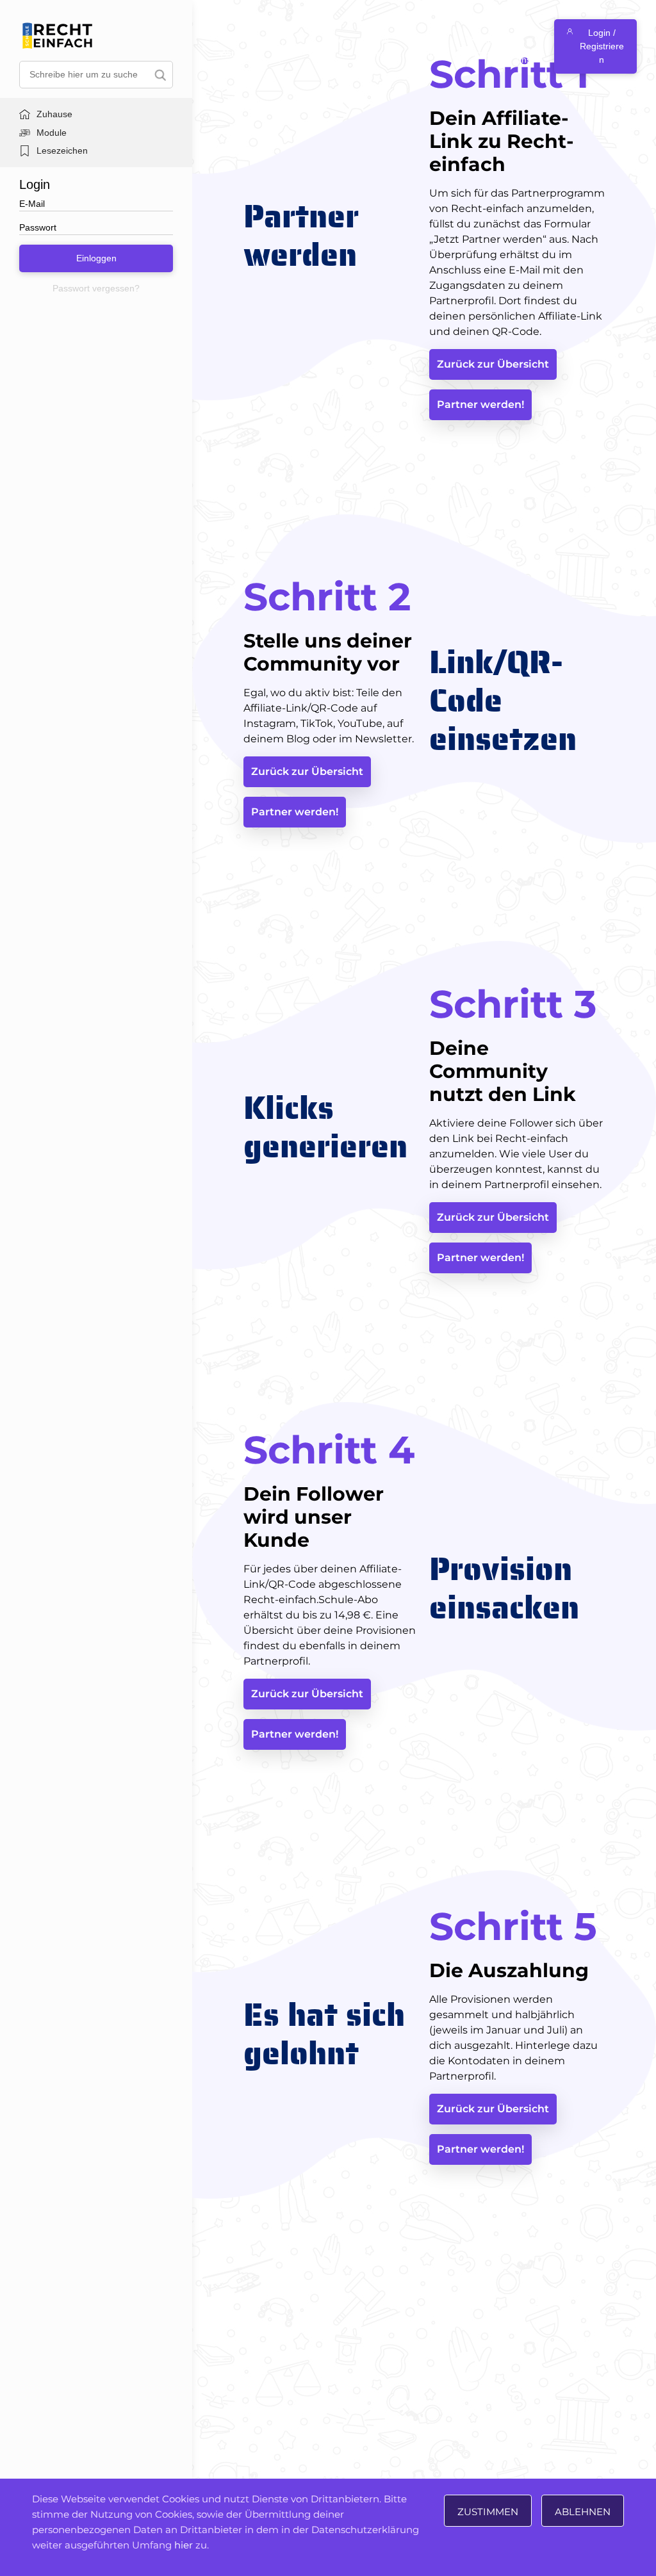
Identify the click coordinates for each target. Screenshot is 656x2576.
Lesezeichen (62, 151)
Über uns (525, 46)
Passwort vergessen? (96, 288)
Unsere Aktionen (239, 46)
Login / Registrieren (602, 46)
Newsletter (378, 46)
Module (52, 133)
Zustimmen (488, 2512)
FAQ (316, 46)
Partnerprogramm (428, 46)
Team (342, 46)
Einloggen (96, 258)
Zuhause (54, 114)
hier (184, 2545)
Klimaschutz (483, 46)
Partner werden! (480, 404)
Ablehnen (583, 2512)
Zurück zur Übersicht (493, 364)
